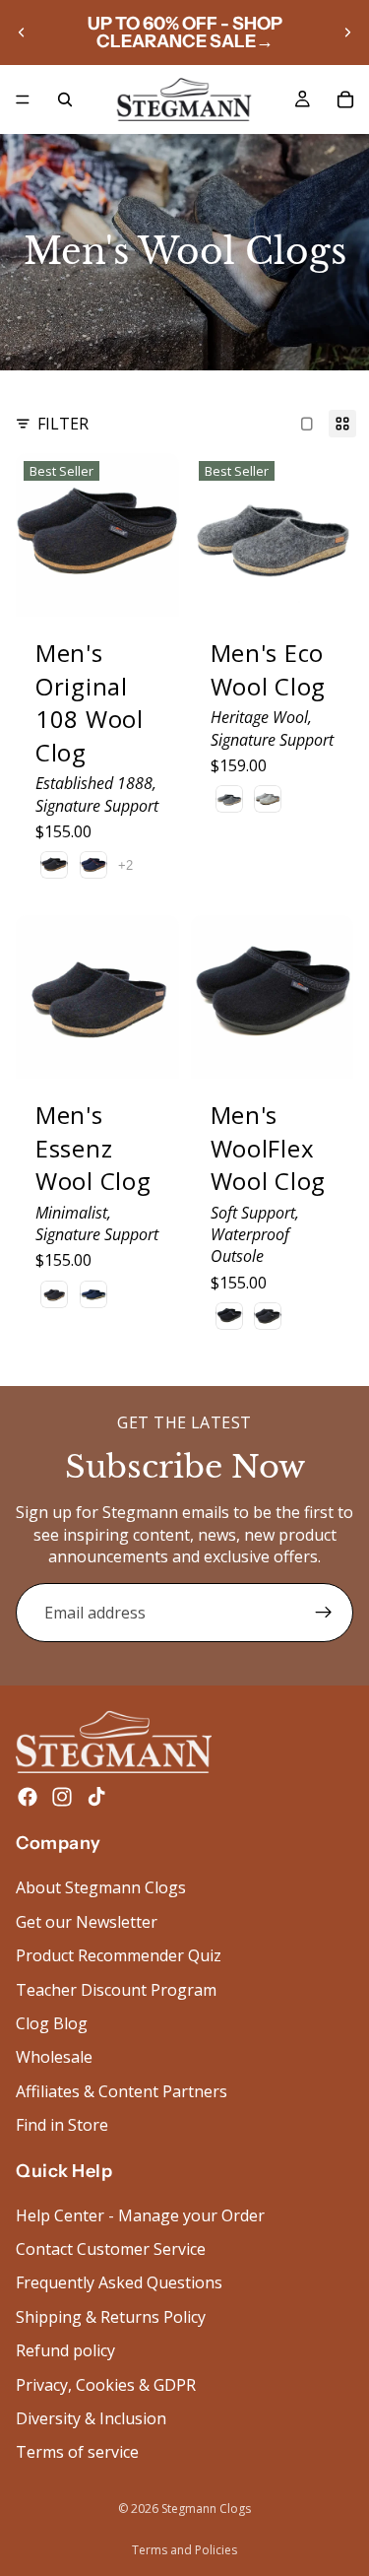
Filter (63, 424)
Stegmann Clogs (206, 2509)
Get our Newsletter (87, 1922)
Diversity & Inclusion (91, 2418)
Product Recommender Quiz (119, 1956)
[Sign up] (324, 1613)
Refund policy (65, 2351)
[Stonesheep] (229, 799)
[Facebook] (28, 1798)
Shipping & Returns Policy (111, 2317)
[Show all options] (125, 865)
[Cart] (345, 99)
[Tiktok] (96, 1798)
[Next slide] (347, 33)
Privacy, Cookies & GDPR (106, 2385)
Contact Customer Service (111, 2249)
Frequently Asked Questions (119, 2283)
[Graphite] (54, 865)
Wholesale (54, 2058)
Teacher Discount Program (116, 1990)
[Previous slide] (22, 33)
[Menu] (23, 99)
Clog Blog (52, 2023)
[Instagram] (62, 1798)
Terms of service (77, 2453)
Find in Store (62, 2126)
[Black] (229, 1316)
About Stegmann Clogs (101, 1888)
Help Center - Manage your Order (140, 2215)
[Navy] (93, 865)
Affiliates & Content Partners (122, 2091)
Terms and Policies (184, 2550)
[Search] (65, 99)
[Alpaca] (268, 799)
